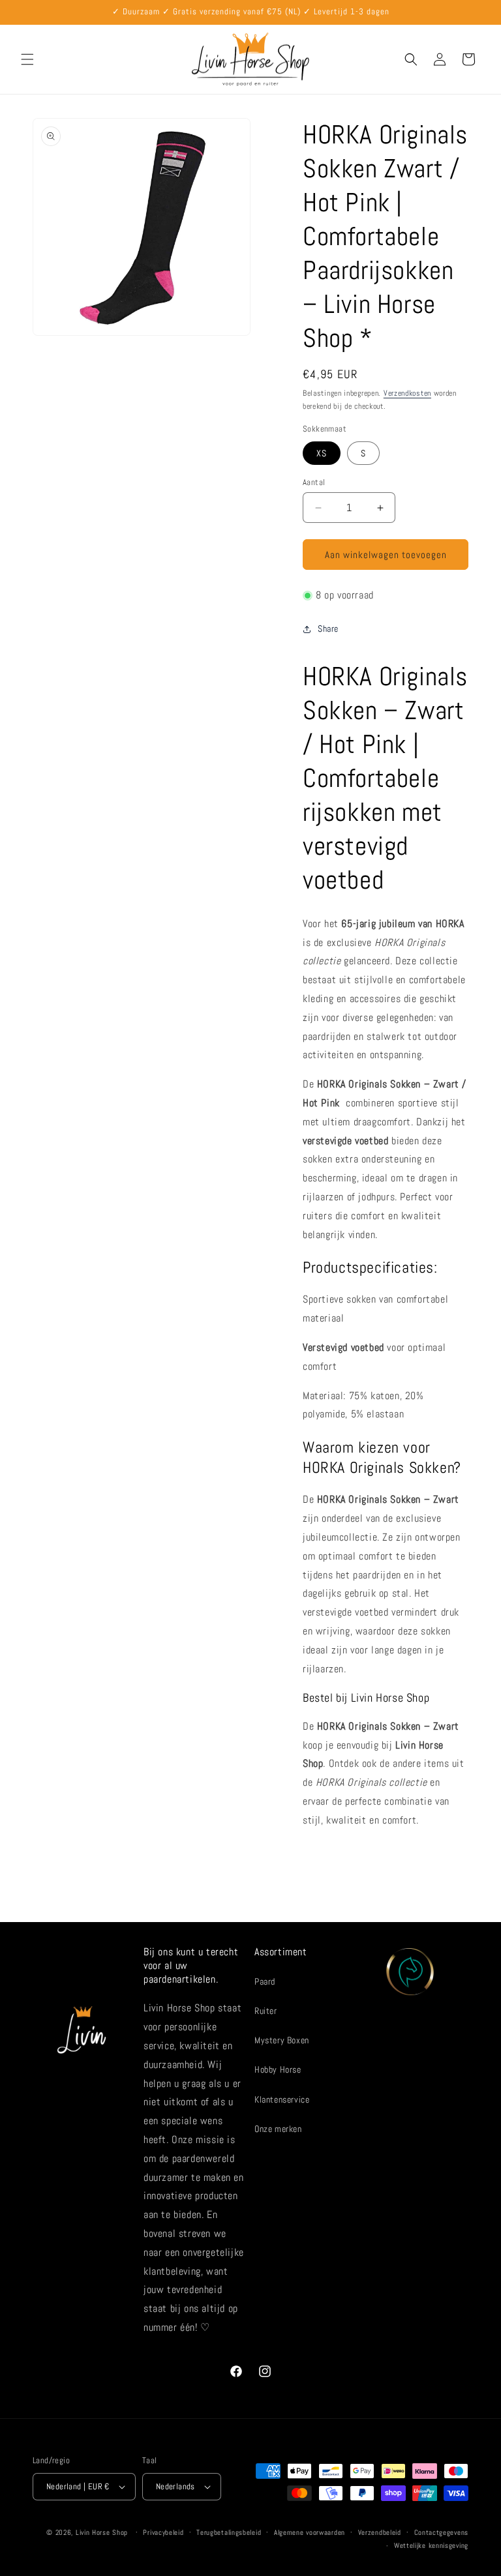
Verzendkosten (407, 393)
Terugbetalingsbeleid (229, 2532)
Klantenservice (282, 2099)
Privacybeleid (163, 2532)
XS (322, 453)
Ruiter (266, 2011)
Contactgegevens (442, 2532)
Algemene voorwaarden (310, 2532)
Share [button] (328, 629)
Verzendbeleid (380, 2532)
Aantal (314, 482)
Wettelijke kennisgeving (431, 2545)
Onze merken (278, 2129)
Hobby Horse (278, 2069)
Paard (265, 1981)
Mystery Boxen (282, 2040)
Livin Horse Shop (102, 2532)
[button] (27, 59)
